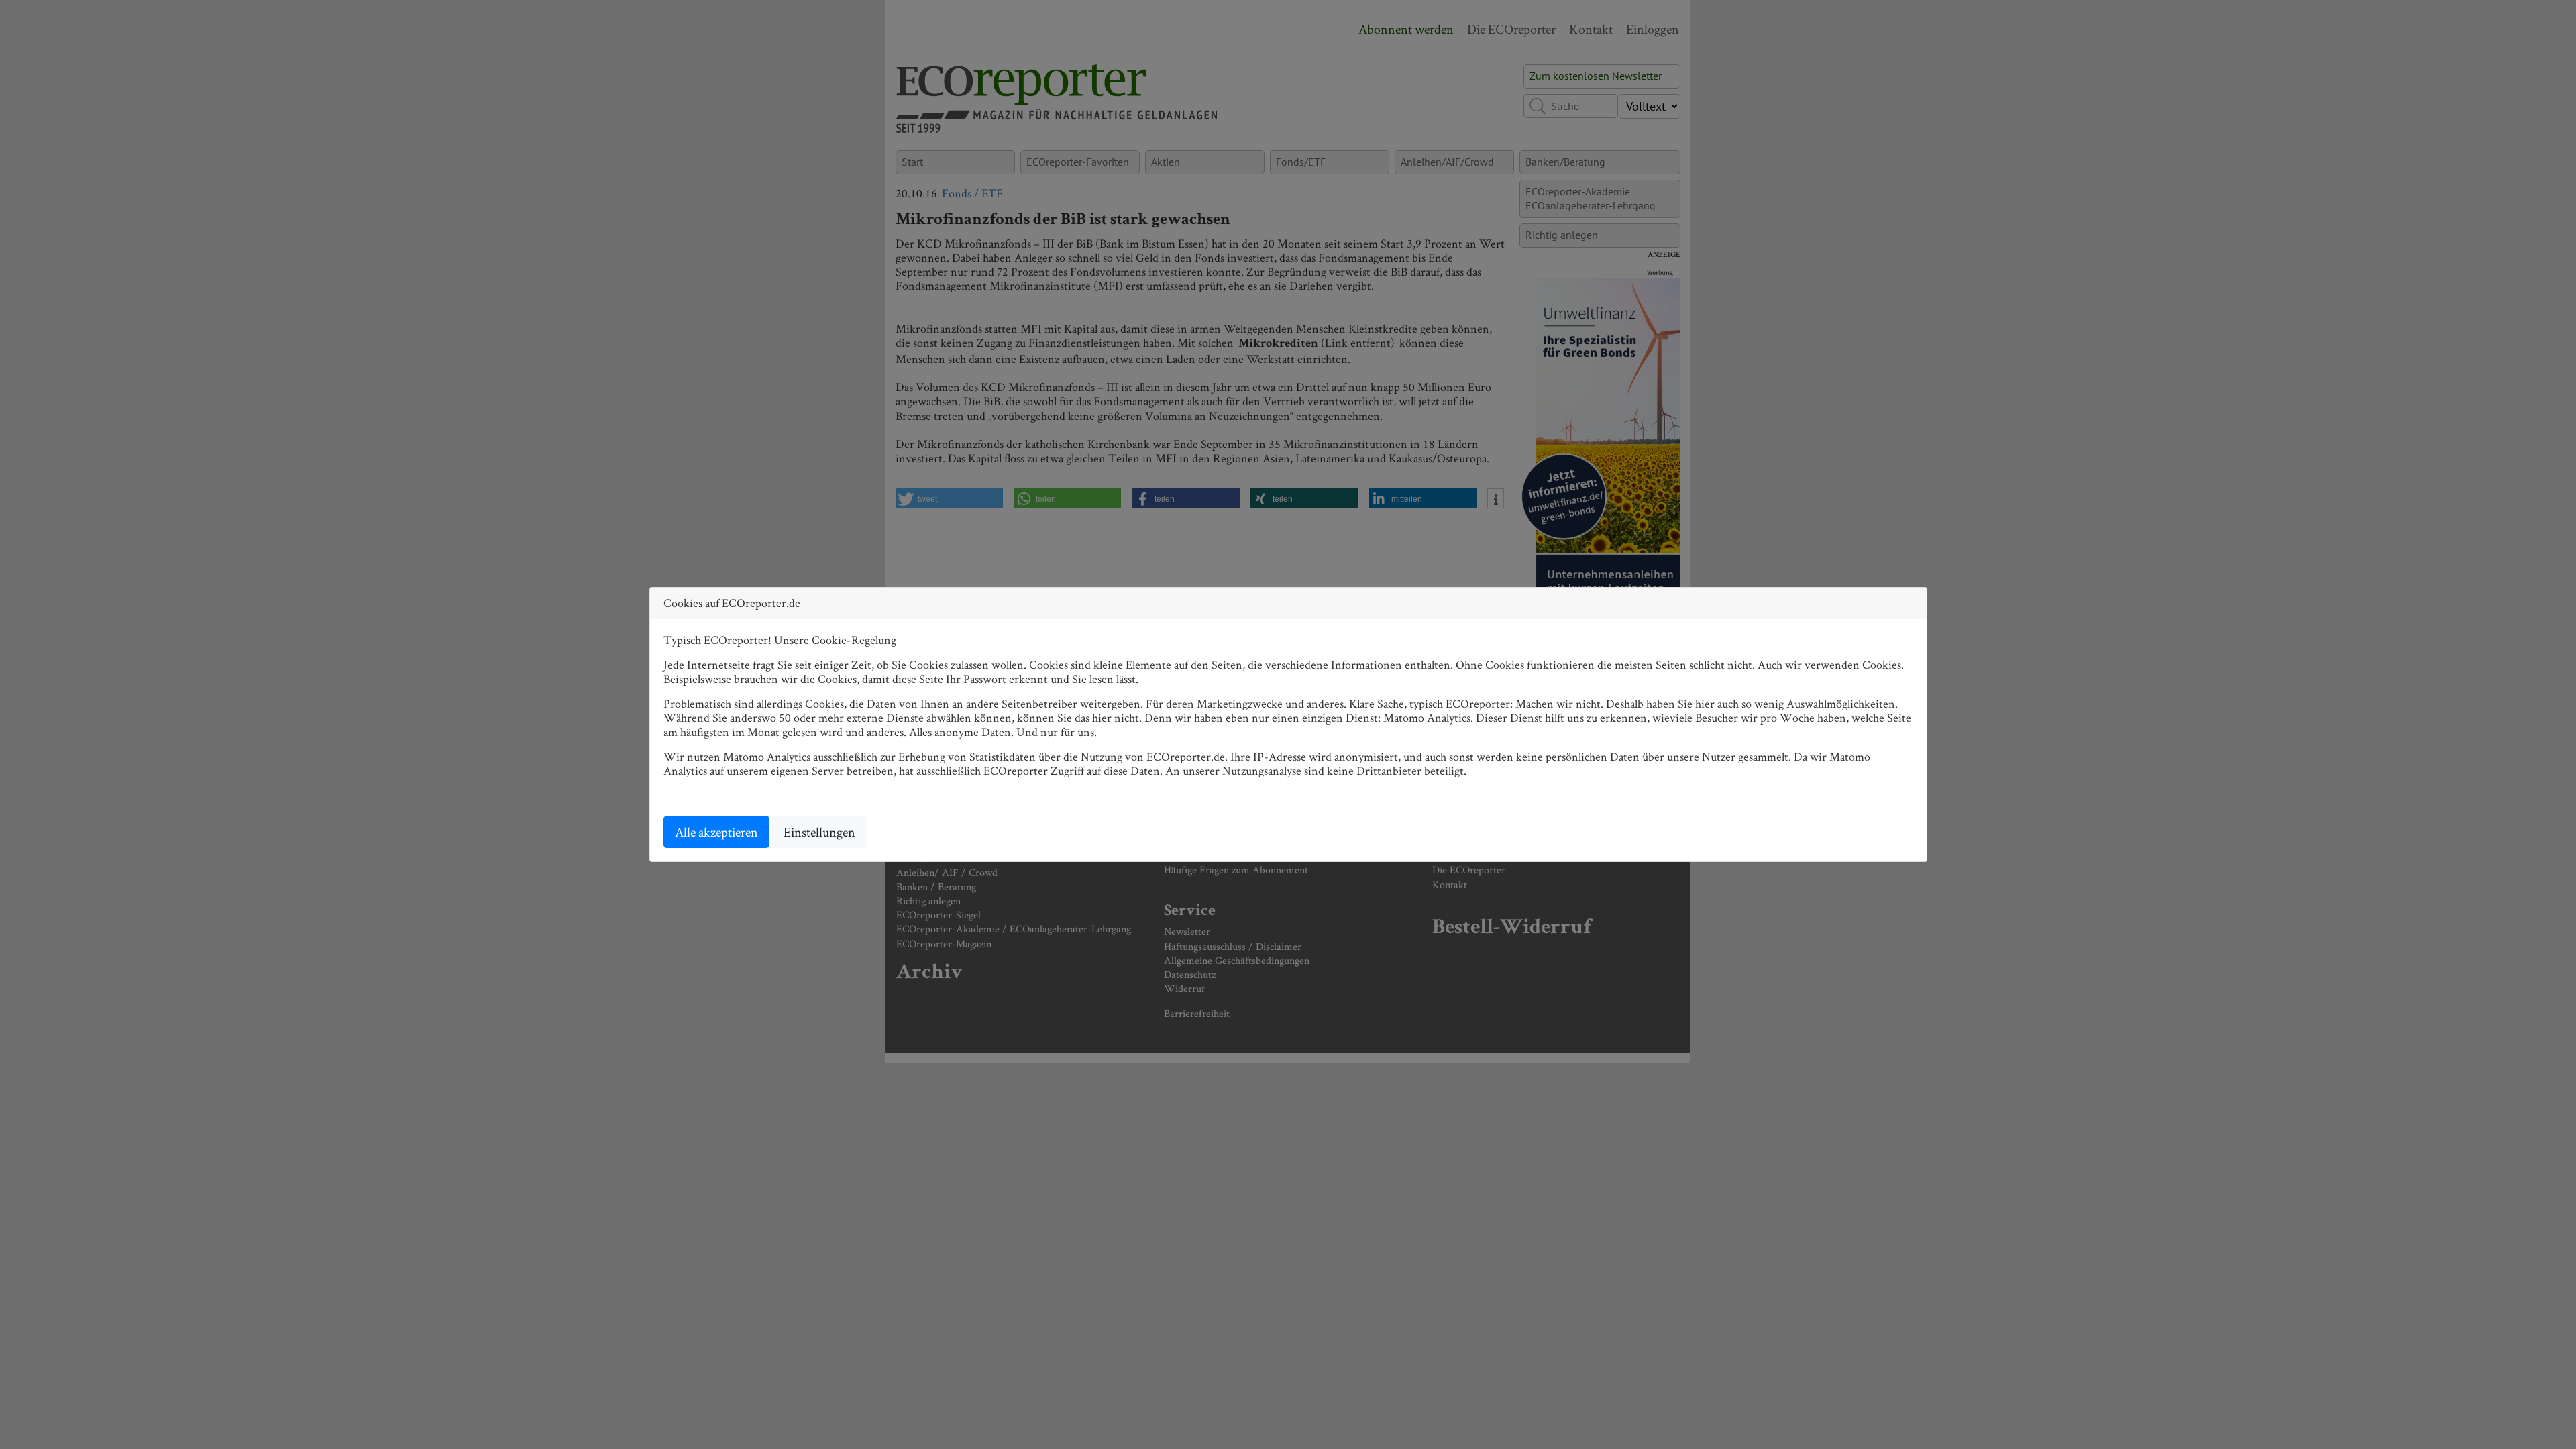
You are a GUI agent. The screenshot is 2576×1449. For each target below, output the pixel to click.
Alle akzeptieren (716, 832)
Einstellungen (819, 832)
